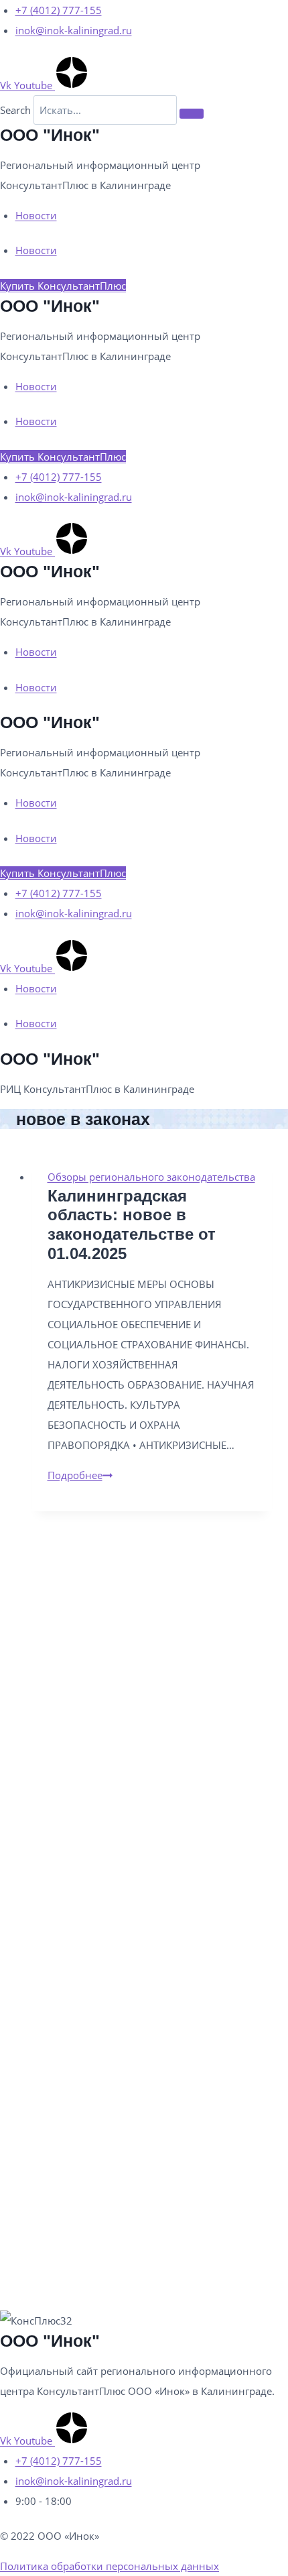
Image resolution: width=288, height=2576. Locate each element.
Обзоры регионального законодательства (151, 1177)
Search (15, 110)
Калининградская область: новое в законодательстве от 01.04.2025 (132, 1225)
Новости (36, 215)
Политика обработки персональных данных (110, 2566)
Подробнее (80, 1475)
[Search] (192, 113)
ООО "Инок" (50, 135)
